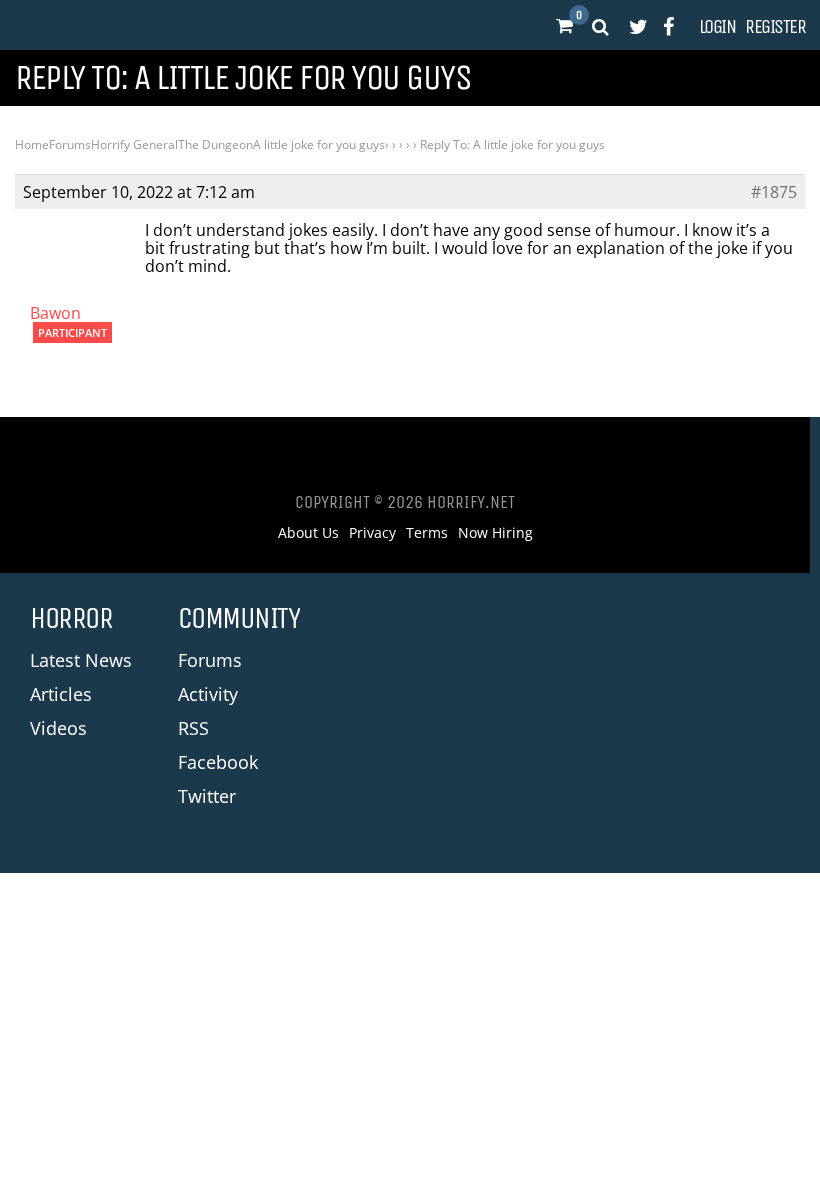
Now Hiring (495, 533)
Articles (61, 694)
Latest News (81, 660)
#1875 (774, 192)
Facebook (218, 762)
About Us (308, 533)
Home (32, 144)
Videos (58, 728)
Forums (70, 144)
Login (717, 27)
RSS (193, 728)
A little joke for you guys (319, 144)
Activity (208, 694)
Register (775, 27)
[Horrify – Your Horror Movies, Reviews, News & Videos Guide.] (81, 25)
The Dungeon (215, 144)
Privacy (372, 533)
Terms (427, 533)
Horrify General (134, 144)
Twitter (207, 796)
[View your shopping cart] (564, 26)
